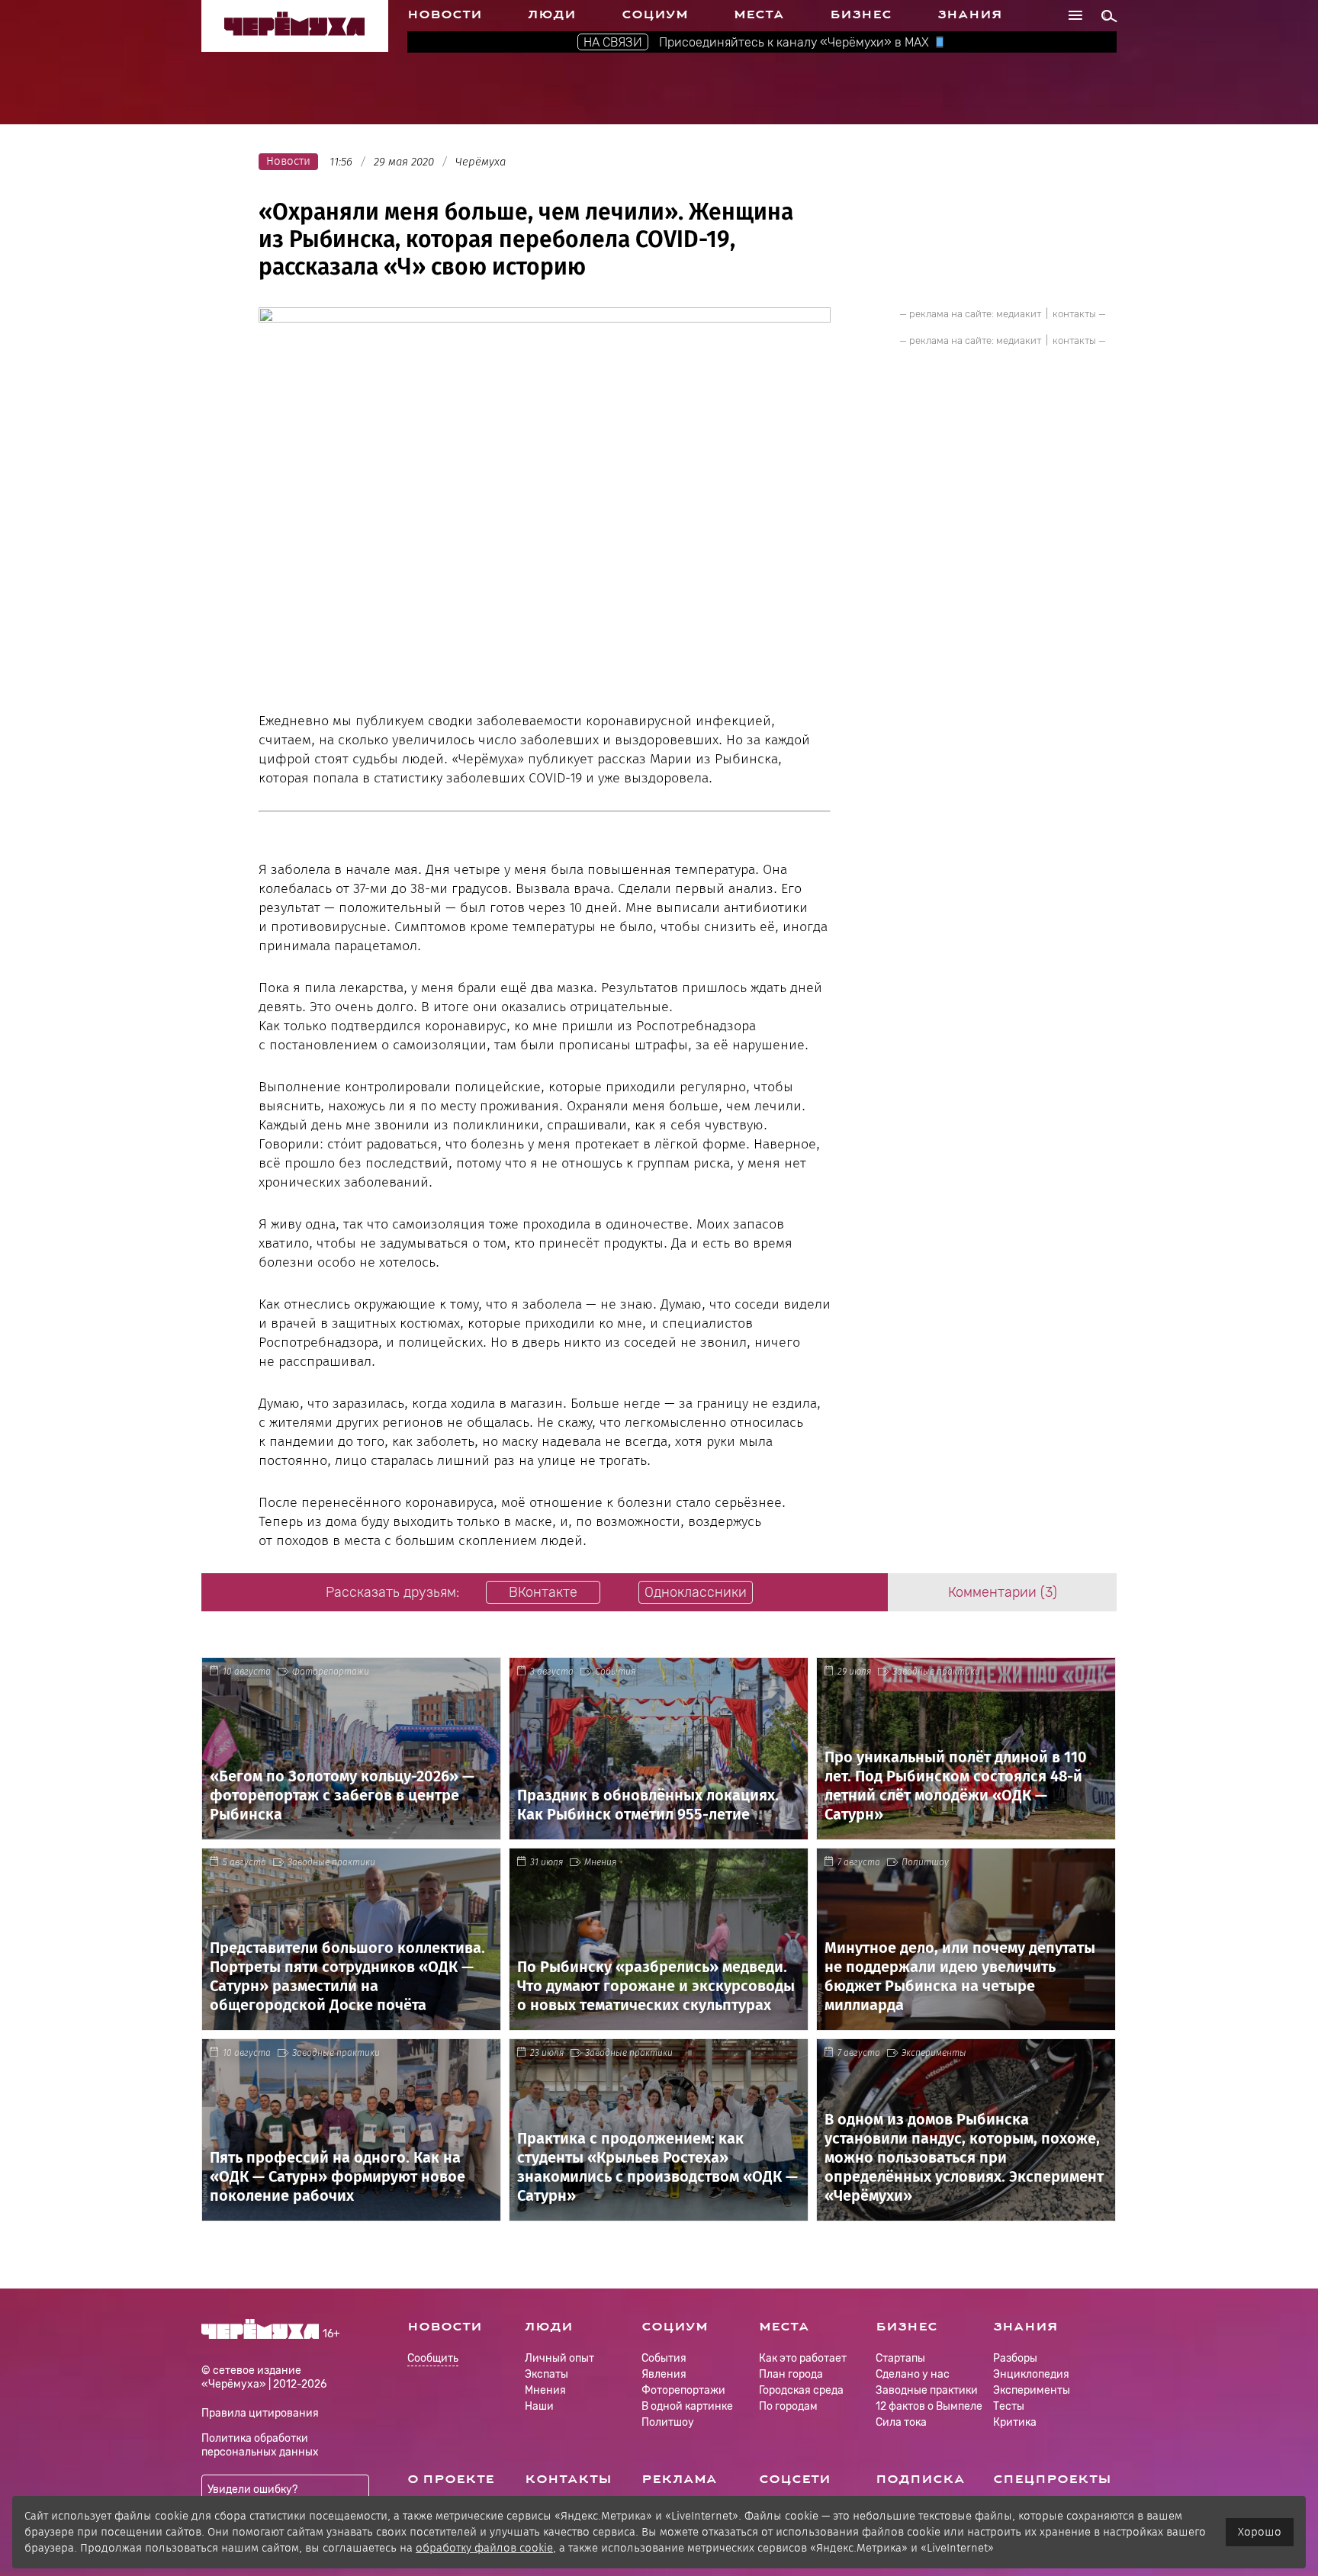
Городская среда (801, 2390)
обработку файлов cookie (484, 2548)
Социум (655, 14)
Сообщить (433, 2359)
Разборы (1015, 2358)
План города (791, 2374)
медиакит (1019, 314)
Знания (970, 14)
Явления (664, 2374)
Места (759, 14)
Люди (552, 14)
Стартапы (900, 2358)
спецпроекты (1052, 2479)
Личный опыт (559, 2358)
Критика (1015, 2422)
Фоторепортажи (331, 1672)
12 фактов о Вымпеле (929, 2406)
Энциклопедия (1031, 2374)
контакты (1074, 314)
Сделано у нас (913, 2374)
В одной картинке (687, 2406)
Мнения (600, 1862)
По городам (788, 2406)
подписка (920, 2479)
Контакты (568, 2479)
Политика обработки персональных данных (260, 2445)
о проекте (451, 2479)
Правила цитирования (260, 2413)
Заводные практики (936, 1672)
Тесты (1009, 2406)
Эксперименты (934, 2053)
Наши (539, 2406)
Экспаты (546, 2374)
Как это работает (803, 2358)
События (615, 1672)
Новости (445, 14)
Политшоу (925, 1862)
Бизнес (861, 14)
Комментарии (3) (1003, 1592)
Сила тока (901, 2422)
